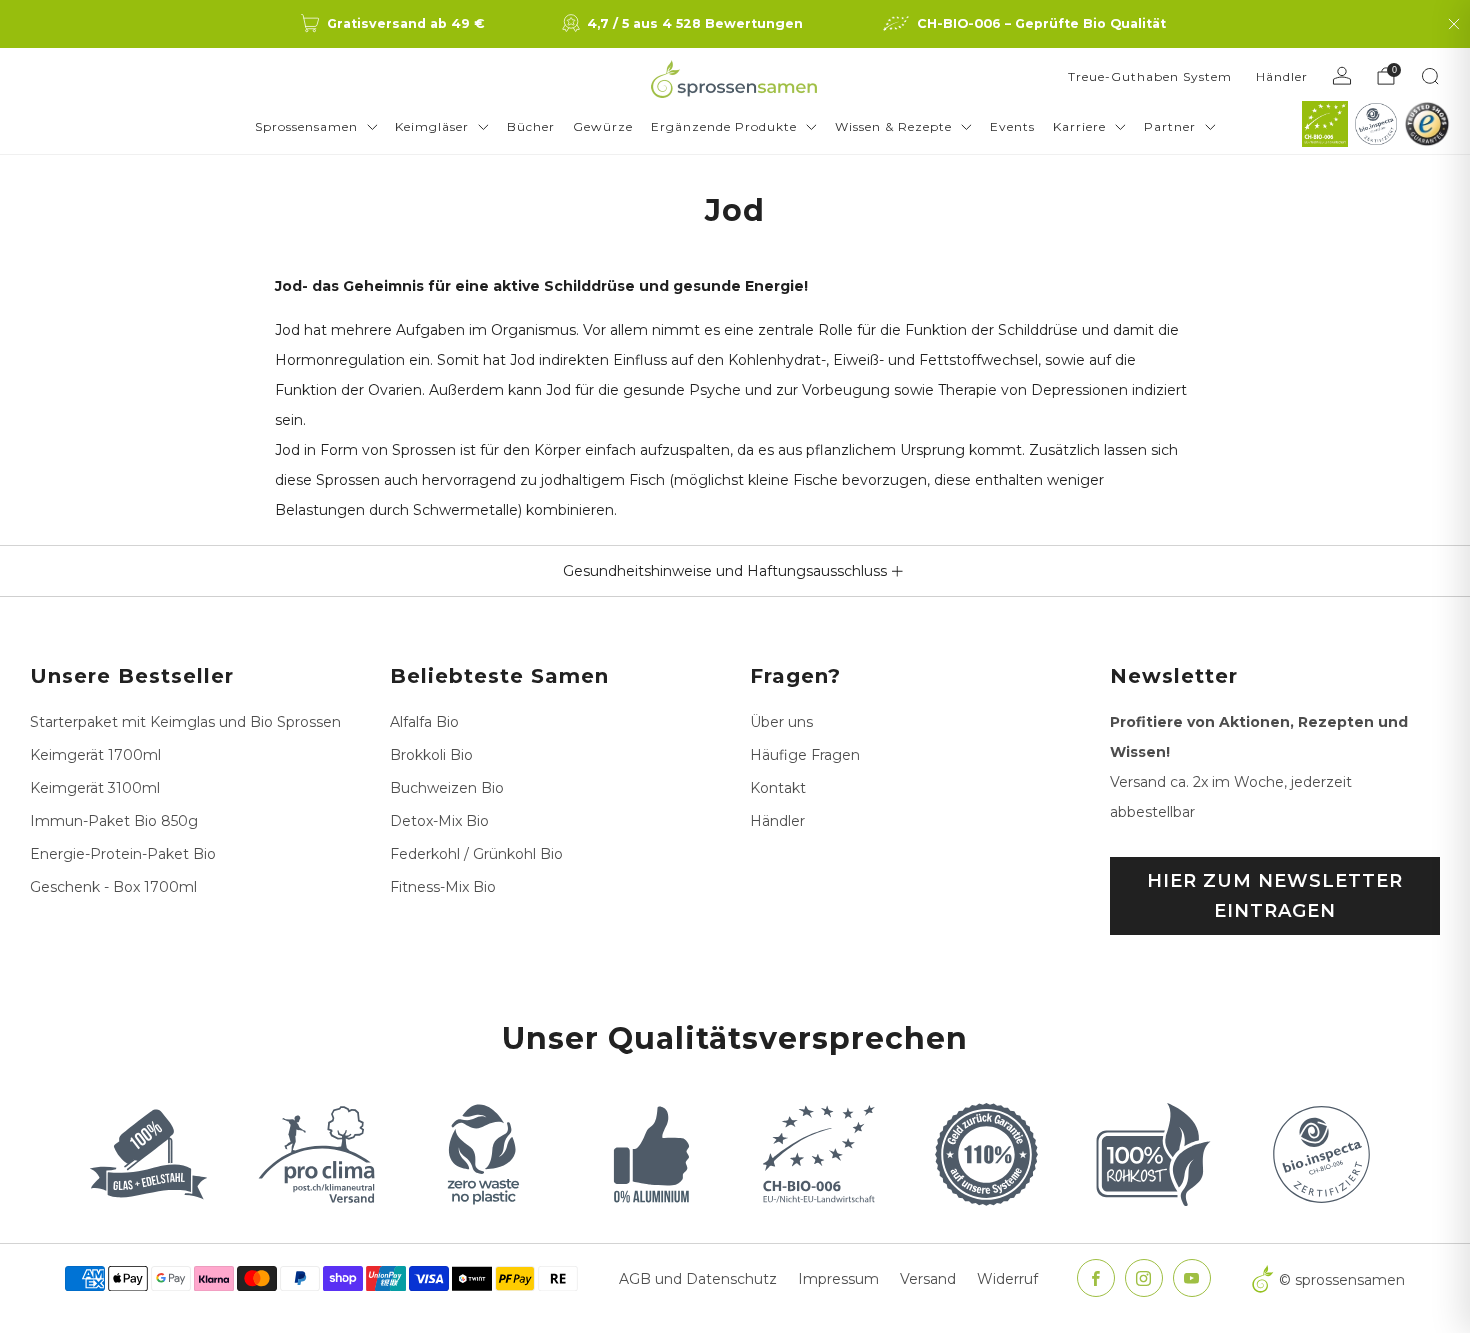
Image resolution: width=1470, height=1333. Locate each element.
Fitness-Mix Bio (443, 887)
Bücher (531, 126)
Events (1012, 126)
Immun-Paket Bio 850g (114, 821)
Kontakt (778, 788)
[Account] (1342, 76)
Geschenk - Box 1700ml (113, 887)
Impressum (838, 1279)
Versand (928, 1279)
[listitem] (394, 24)
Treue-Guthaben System (1150, 76)
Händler (1282, 76)
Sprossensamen (306, 126)
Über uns (781, 722)
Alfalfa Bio (424, 722)
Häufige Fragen (805, 755)
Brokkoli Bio (431, 755)
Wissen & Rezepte (893, 126)
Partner (1170, 126)
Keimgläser (432, 126)
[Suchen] (1430, 76)
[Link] (1325, 124)
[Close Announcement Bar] (1454, 24)
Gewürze (603, 126)
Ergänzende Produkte (724, 126)
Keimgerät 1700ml (95, 755)
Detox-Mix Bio (439, 821)
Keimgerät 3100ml (95, 788)
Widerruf (1007, 1279)
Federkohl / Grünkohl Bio (476, 854)
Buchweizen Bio (447, 788)
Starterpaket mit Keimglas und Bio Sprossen (185, 722)
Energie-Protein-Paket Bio (123, 854)
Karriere (1079, 126)
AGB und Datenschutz (698, 1279)
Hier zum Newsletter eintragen (1275, 896)
